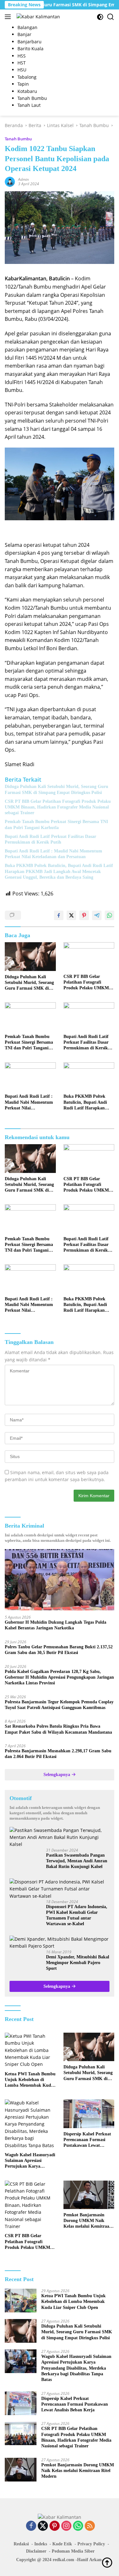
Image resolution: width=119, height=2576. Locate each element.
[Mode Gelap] (100, 17)
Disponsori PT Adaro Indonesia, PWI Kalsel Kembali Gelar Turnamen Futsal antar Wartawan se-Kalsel (77, 1915)
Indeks (41, 2544)
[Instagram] (66, 2526)
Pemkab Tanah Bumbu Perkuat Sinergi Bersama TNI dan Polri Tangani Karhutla (56, 824)
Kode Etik (62, 2544)
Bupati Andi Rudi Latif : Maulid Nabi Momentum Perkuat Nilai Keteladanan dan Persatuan (53, 854)
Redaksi (21, 2544)
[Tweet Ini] (71, 915)
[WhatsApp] (78, 2526)
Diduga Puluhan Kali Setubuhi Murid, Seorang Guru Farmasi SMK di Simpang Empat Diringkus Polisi (56, 789)
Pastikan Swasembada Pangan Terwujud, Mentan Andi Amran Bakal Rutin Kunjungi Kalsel (77, 1861)
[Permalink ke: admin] (10, 181)
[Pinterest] (55, 2526)
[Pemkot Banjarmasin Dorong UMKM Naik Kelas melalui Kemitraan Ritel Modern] (89, 2195)
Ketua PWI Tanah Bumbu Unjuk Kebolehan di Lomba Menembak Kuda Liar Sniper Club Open (30, 2080)
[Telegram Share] (97, 915)
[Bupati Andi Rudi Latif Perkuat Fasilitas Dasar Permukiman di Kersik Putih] (89, 1016)
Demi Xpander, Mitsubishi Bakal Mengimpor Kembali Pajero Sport (78, 1963)
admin (23, 179)
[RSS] (90, 2526)
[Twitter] (43, 2526)
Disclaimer (36, 2551)
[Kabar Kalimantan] (37, 17)
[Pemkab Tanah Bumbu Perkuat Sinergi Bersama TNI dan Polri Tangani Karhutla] (30, 1016)
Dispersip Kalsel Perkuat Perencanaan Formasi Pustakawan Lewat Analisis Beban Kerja (87, 2140)
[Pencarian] (111, 17)
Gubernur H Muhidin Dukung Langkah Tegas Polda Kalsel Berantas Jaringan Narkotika (56, 1625)
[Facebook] (31, 2526)
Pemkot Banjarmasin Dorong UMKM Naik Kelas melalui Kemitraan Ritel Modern (88, 2221)
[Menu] (9, 17)
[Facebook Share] (59, 915)
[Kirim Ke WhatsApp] (109, 915)
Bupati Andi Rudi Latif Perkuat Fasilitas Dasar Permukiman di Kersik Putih (50, 839)
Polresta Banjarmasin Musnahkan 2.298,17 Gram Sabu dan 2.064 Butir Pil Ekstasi (58, 1754)
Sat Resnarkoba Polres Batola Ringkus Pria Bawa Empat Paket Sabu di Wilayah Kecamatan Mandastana (58, 1729)
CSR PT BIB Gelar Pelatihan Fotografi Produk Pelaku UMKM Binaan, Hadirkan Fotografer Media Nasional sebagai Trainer (58, 807)
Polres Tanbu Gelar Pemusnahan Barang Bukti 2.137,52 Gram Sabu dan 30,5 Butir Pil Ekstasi (59, 1650)
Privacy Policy (91, 2544)
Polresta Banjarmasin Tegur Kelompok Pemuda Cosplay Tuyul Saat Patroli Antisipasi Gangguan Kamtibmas (59, 1705)
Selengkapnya (57, 1775)
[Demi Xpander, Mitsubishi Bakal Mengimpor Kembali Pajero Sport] (60, 1943)
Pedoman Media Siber (73, 2551)
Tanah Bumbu (18, 139)
